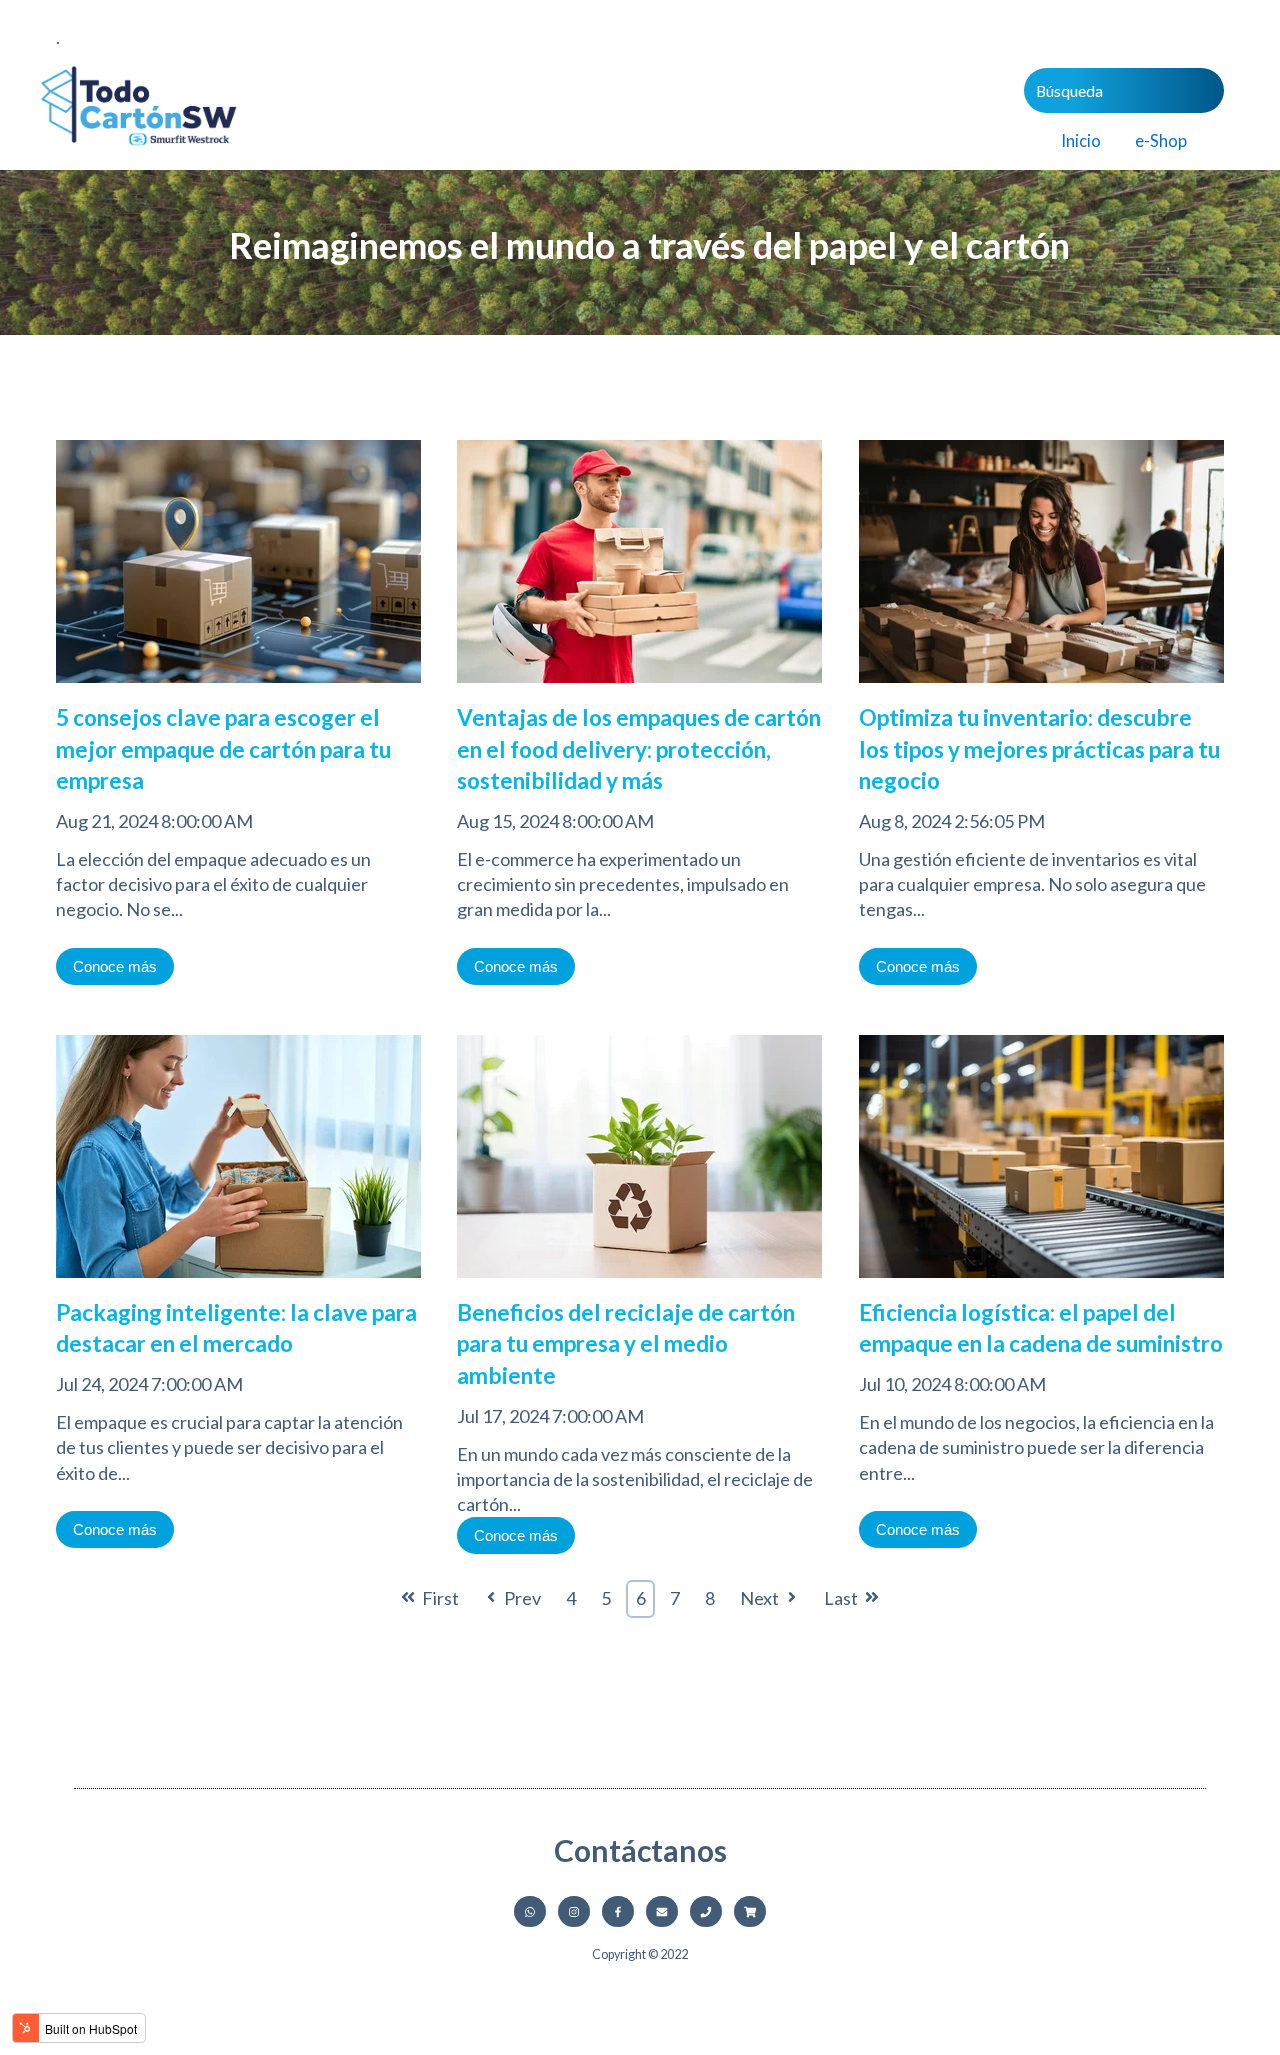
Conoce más (115, 966)
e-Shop (1161, 141)
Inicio (1081, 141)
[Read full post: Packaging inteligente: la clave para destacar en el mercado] (238, 1284)
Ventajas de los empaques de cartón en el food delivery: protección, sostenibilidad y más (639, 749)
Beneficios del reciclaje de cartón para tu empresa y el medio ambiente (626, 1344)
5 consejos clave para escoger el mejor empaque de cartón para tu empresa (223, 749)
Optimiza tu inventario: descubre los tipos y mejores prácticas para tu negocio (1039, 749)
